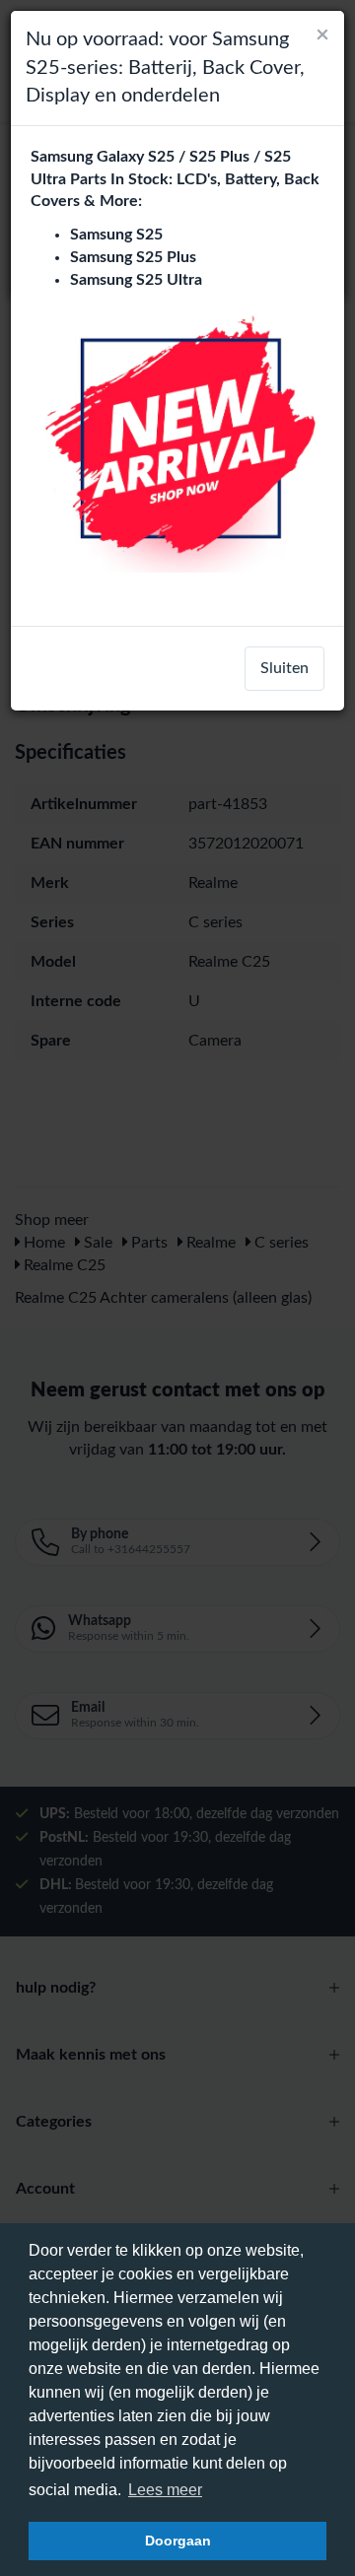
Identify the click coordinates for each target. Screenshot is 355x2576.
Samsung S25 (116, 235)
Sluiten (284, 668)
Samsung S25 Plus (133, 257)
